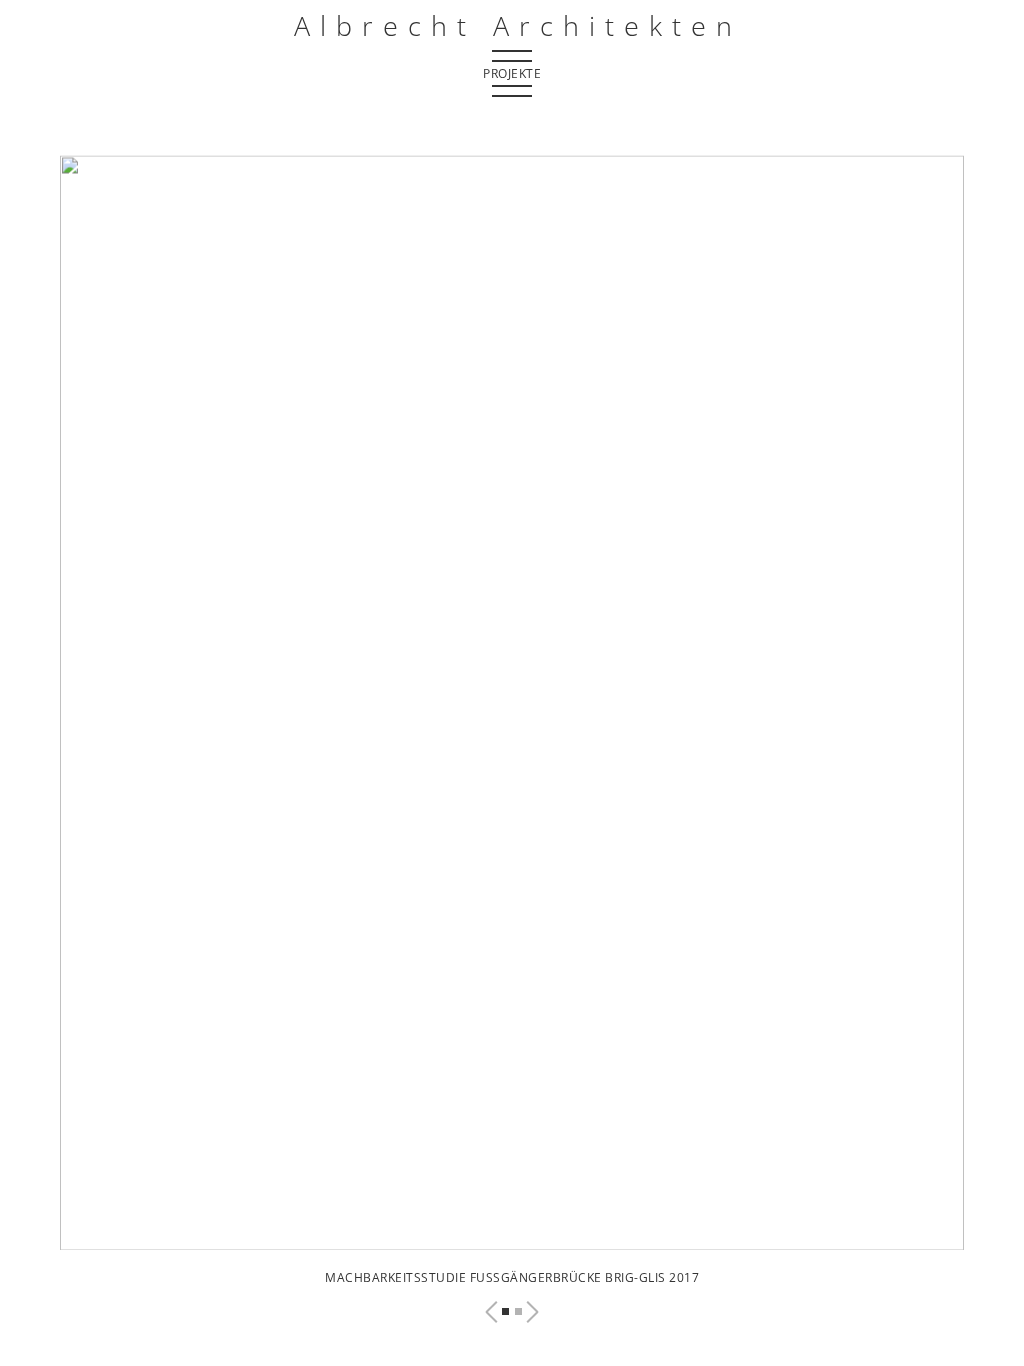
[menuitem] (512, 55)
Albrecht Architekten (518, 25)
